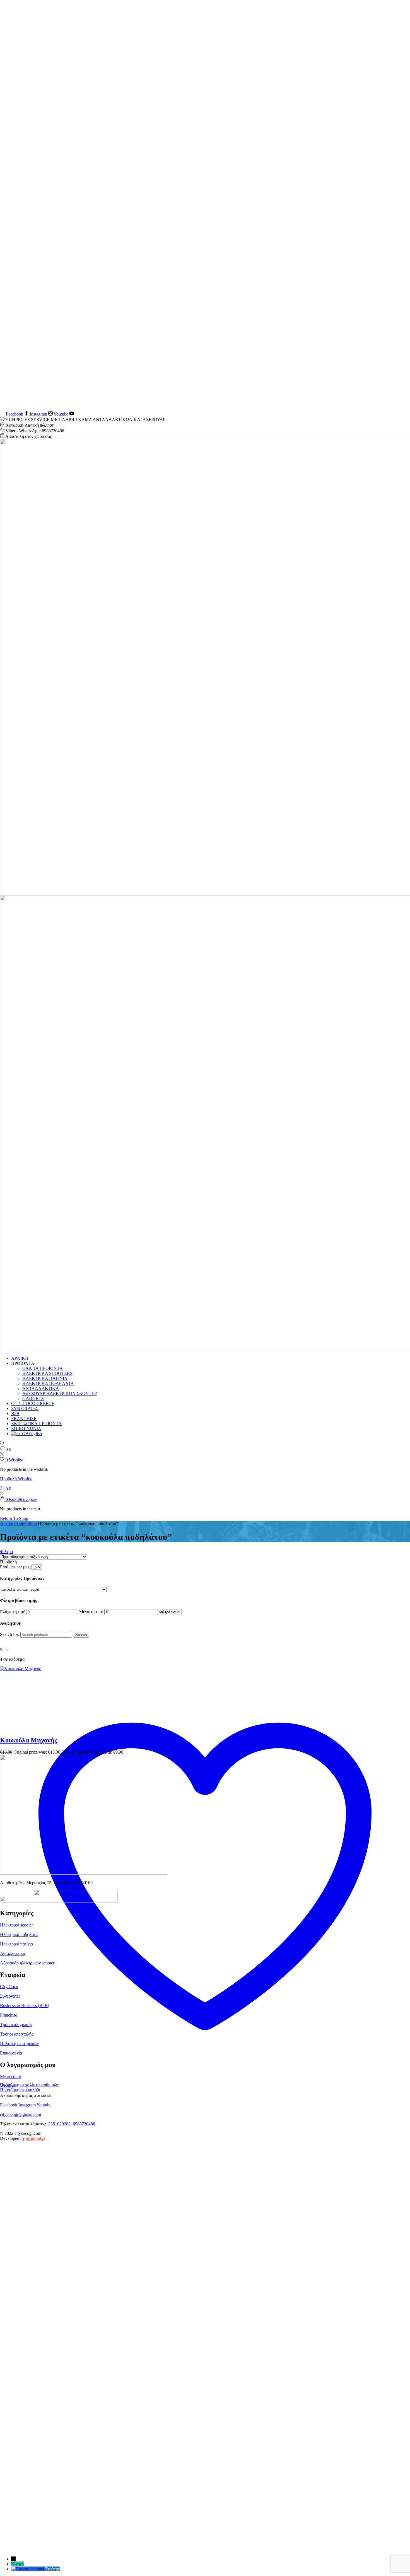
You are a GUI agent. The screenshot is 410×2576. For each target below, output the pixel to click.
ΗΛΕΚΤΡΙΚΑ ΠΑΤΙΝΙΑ (45, 1378)
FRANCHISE (24, 1419)
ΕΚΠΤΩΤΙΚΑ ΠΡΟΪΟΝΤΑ (36, 1424)
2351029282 (59, 2124)
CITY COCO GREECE (33, 1403)
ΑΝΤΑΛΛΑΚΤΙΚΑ (41, 1388)
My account (10, 2076)
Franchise (9, 2015)
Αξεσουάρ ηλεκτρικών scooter (27, 1963)
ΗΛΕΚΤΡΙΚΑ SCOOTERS (47, 1373)
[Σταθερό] (28, 2569)
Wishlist (7, 2086)
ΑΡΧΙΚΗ (20, 1358)
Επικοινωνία (11, 2053)
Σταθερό (53, 2569)
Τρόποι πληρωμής (16, 2025)
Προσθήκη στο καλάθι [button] (20, 2090)
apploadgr (36, 2138)
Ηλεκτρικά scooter (16, 1925)
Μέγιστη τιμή (91, 1612)
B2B (15, 1413)
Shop (32, 1523)
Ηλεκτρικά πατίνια (16, 1944)
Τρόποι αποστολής (17, 2034)
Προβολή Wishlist (16, 1479)
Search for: (10, 1634)
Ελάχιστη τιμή (13, 1612)
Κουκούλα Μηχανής (29, 1740)
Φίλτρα (6, 1552)
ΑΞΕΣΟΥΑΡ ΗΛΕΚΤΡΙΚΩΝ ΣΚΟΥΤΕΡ (60, 1393)
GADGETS (33, 1398)
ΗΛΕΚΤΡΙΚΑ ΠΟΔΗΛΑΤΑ (48, 1383)
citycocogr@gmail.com (20, 2114)
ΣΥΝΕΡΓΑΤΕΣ (25, 1408)
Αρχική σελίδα (13, 1523)
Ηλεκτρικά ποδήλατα (19, 1934)
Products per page (16, 1567)
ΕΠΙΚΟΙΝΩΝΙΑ (26, 1429)
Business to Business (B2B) (25, 2006)
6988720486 (84, 2124)
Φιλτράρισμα (169, 1612)
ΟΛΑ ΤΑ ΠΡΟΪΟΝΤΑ (43, 1368)
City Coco (9, 1987)
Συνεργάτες (10, 1996)
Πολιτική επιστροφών (19, 2043)
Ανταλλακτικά (13, 1953)
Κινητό (17, 2564)
